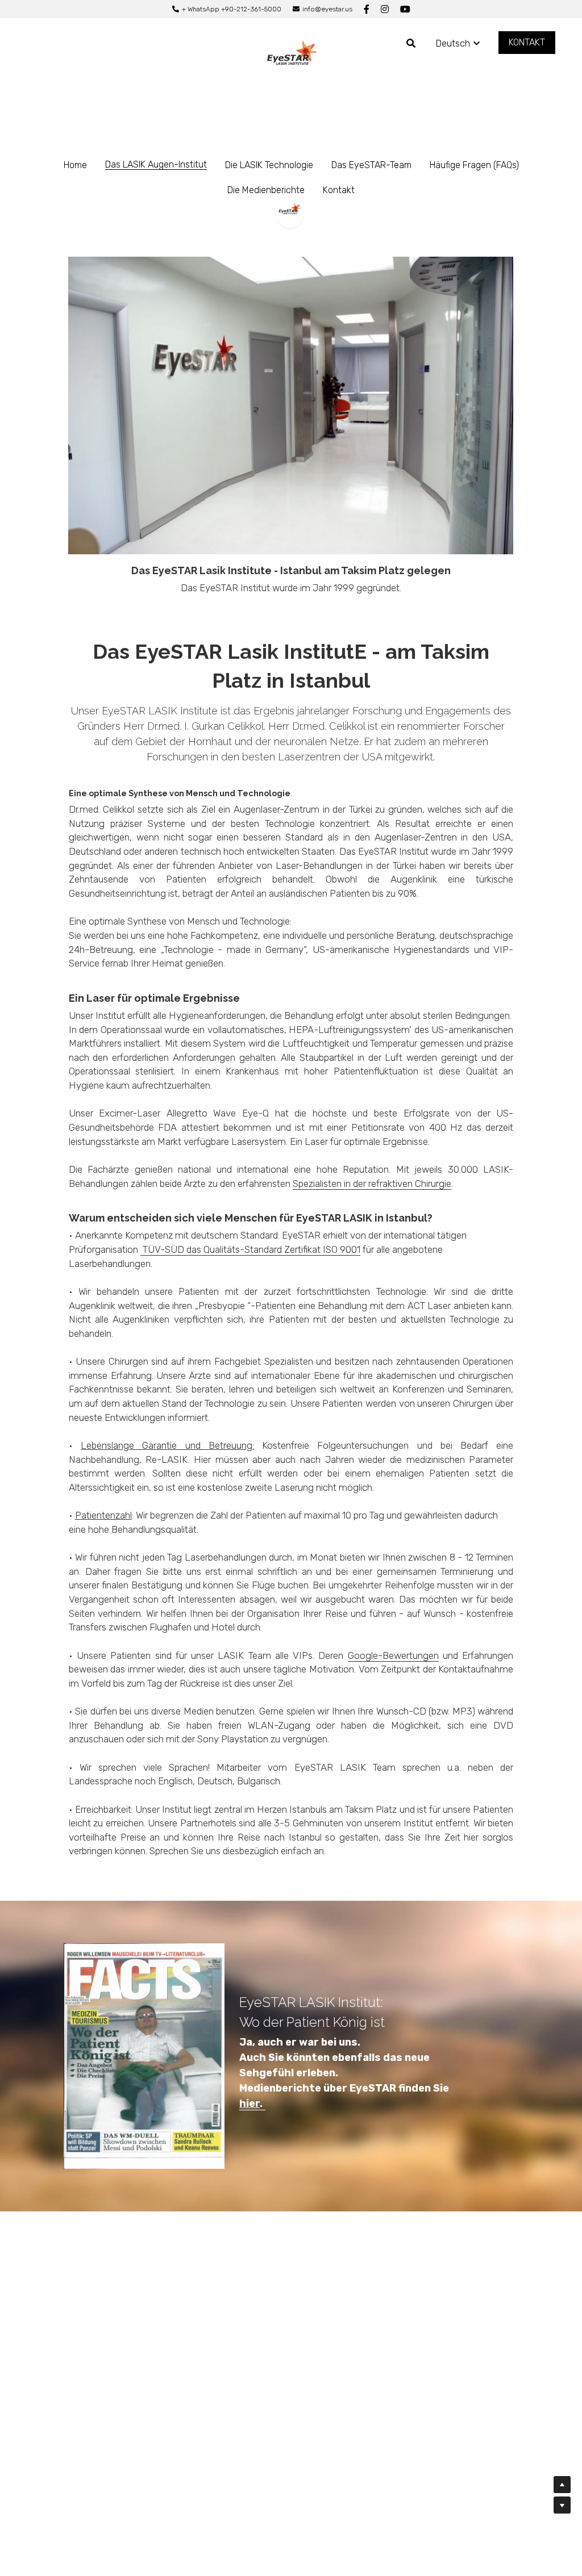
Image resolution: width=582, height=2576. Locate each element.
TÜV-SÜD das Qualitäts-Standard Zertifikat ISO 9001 (250, 1249)
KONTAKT (527, 42)
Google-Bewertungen (393, 1655)
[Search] (411, 43)
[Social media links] (367, 9)
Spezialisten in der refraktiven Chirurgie (372, 1184)
